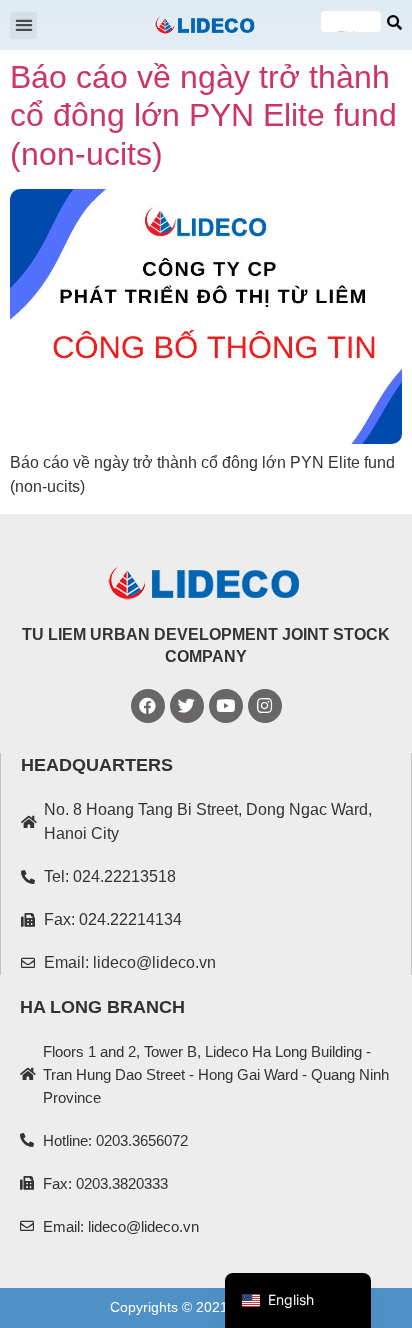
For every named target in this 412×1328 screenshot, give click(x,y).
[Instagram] (265, 706)
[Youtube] (226, 706)
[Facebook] (148, 706)
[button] (23, 25)
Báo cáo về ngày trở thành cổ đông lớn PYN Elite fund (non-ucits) (203, 115)
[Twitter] (187, 706)
